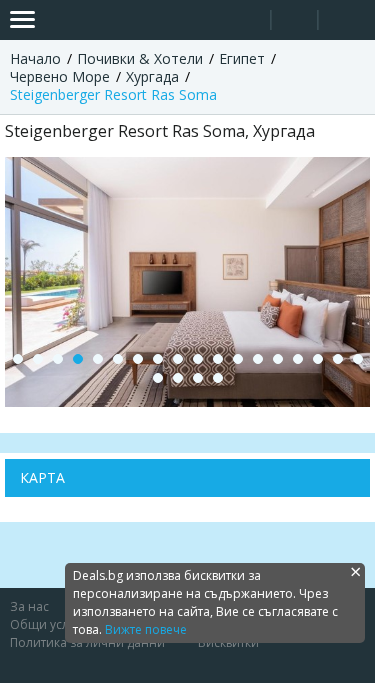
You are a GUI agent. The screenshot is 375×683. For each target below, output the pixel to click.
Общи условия (54, 624)
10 (198, 359)
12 (238, 359)
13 (258, 359)
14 (278, 359)
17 (338, 359)
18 (358, 359)
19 (158, 378)
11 (218, 359)
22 (218, 378)
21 (198, 378)
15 (298, 359)
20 (178, 378)
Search (247, 20)
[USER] (296, 22)
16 (318, 359)
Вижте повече (146, 629)
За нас (29, 606)
